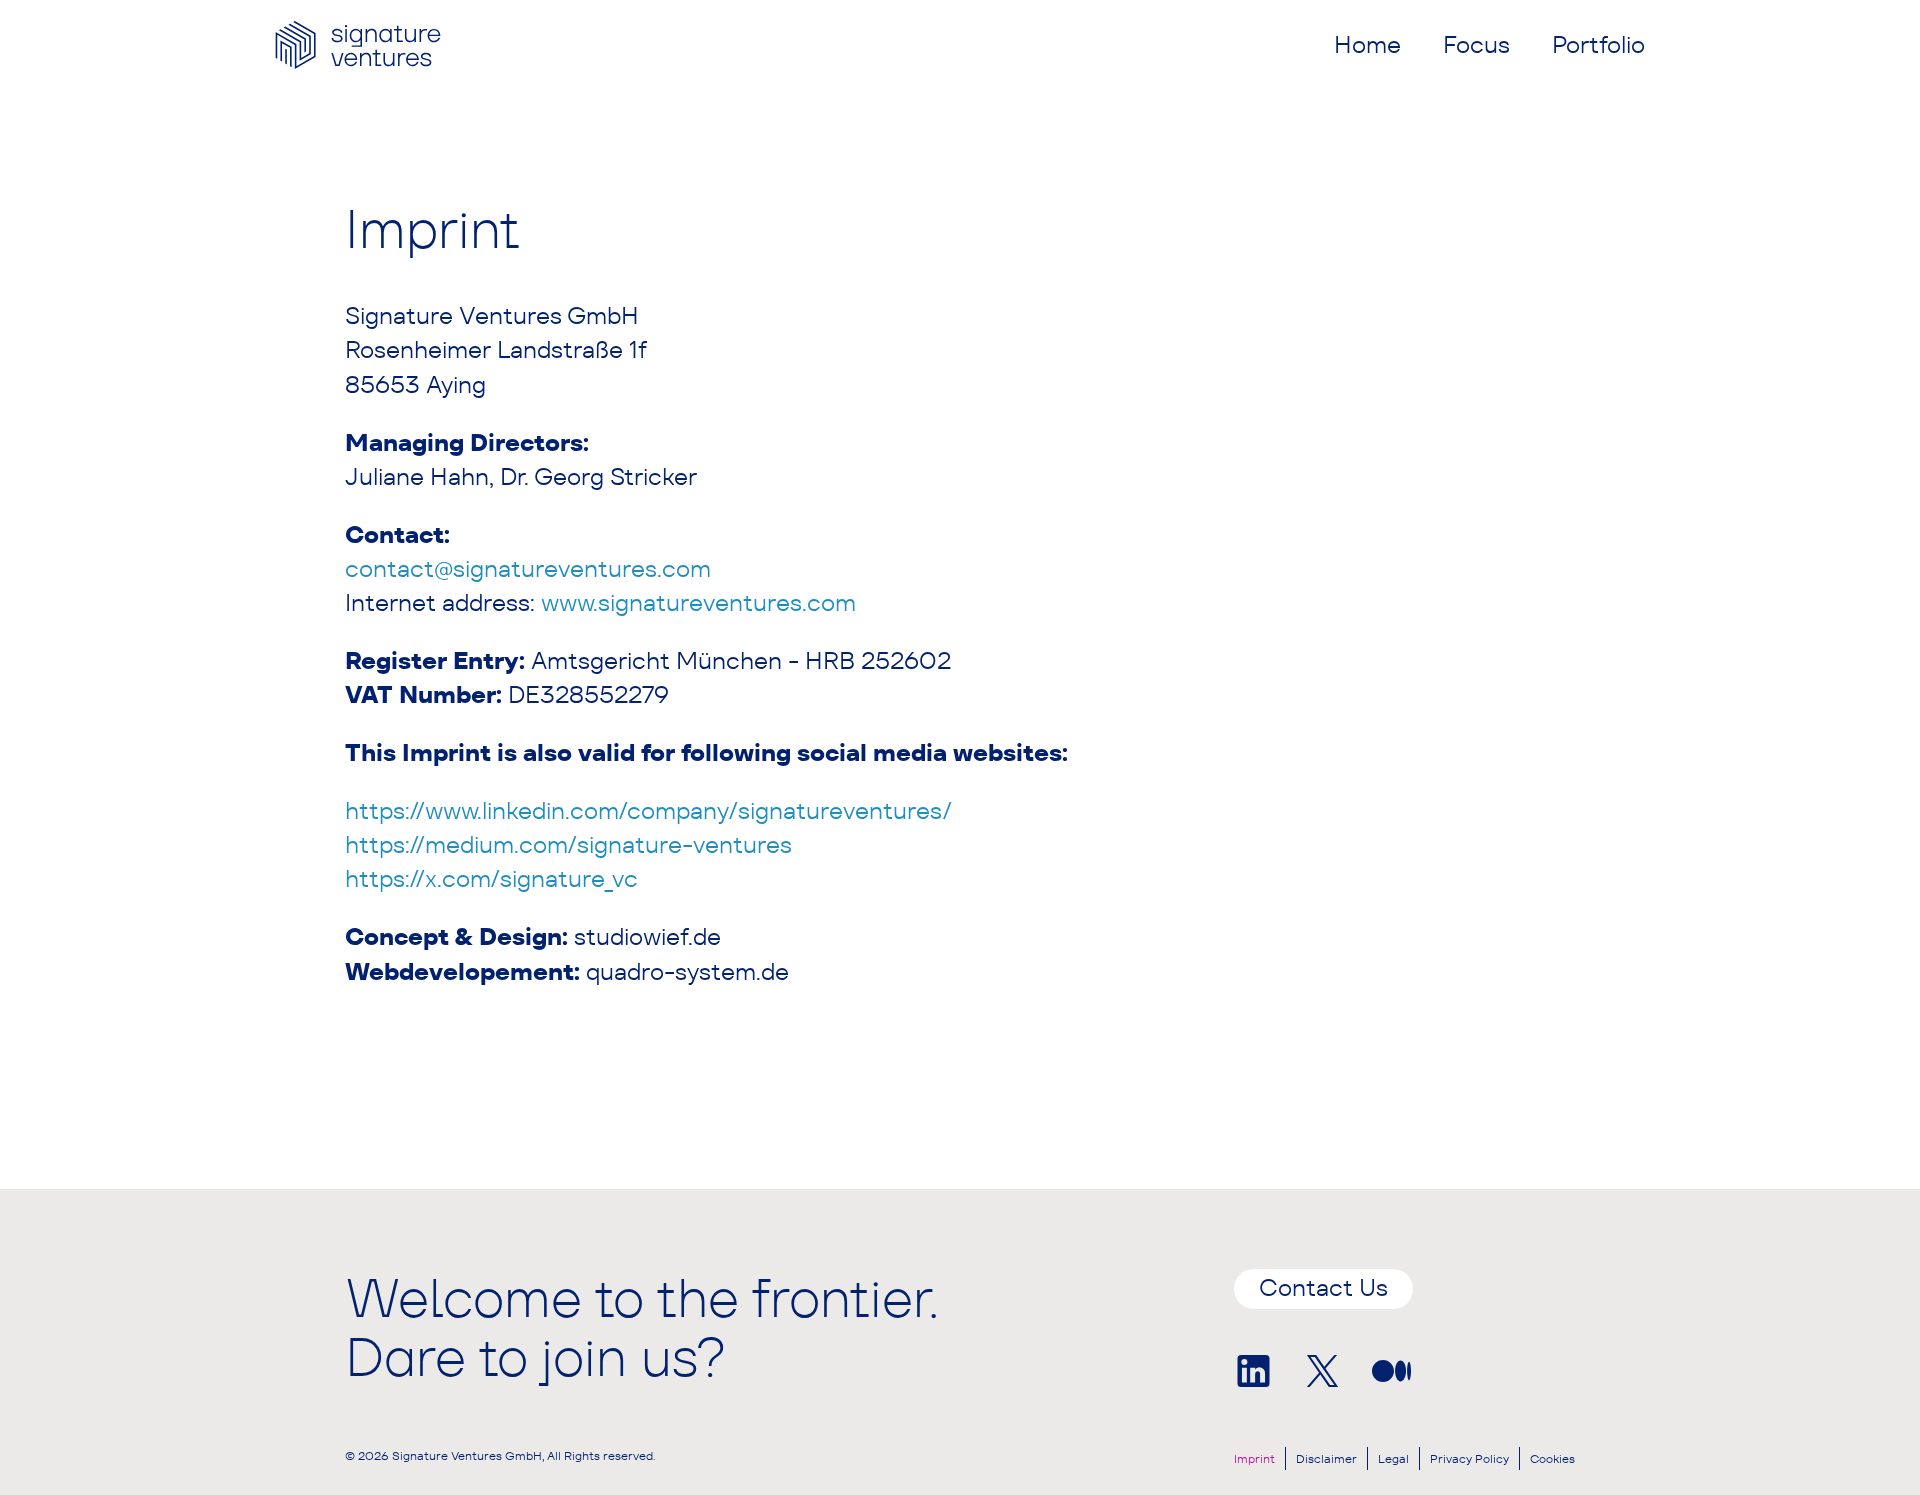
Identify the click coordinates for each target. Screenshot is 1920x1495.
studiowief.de (647, 936)
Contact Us (1323, 1287)
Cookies (1552, 1458)
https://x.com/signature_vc (491, 878)
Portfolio (1598, 44)
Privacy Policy (1469, 1458)
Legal (1393, 1458)
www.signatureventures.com (698, 602)
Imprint (1254, 1458)
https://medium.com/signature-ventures (568, 844)
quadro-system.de (687, 971)
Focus (1476, 44)
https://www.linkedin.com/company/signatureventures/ (648, 810)
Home (1367, 44)
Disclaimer (1326, 1458)
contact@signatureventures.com (528, 568)
